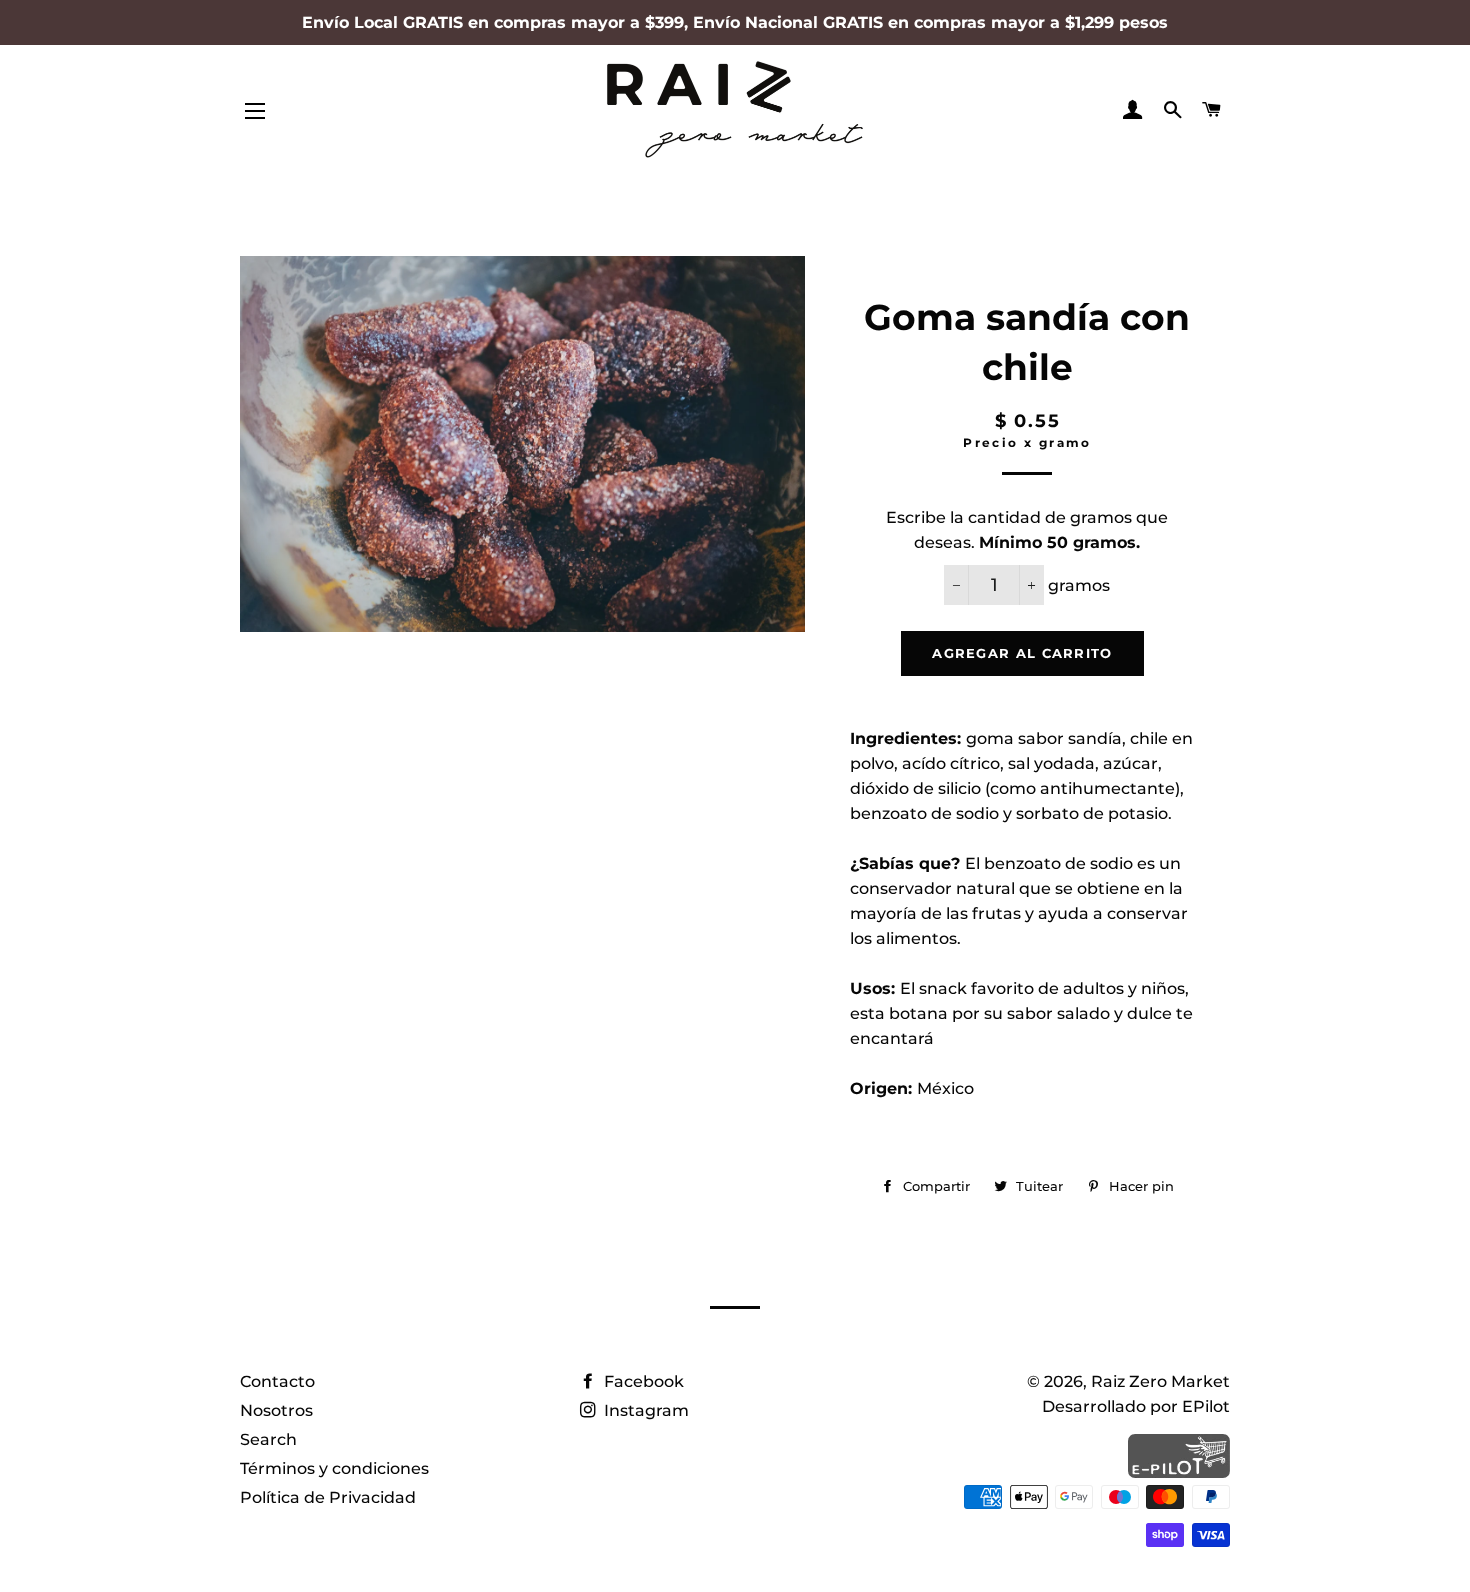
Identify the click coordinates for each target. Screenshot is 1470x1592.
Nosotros (276, 1410)
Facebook (642, 1381)
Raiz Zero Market (1160, 1381)
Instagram (644, 1410)
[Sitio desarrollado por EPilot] (1179, 1473)
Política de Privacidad (328, 1497)
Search (268, 1439)
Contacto (277, 1381)
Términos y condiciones (334, 1468)
